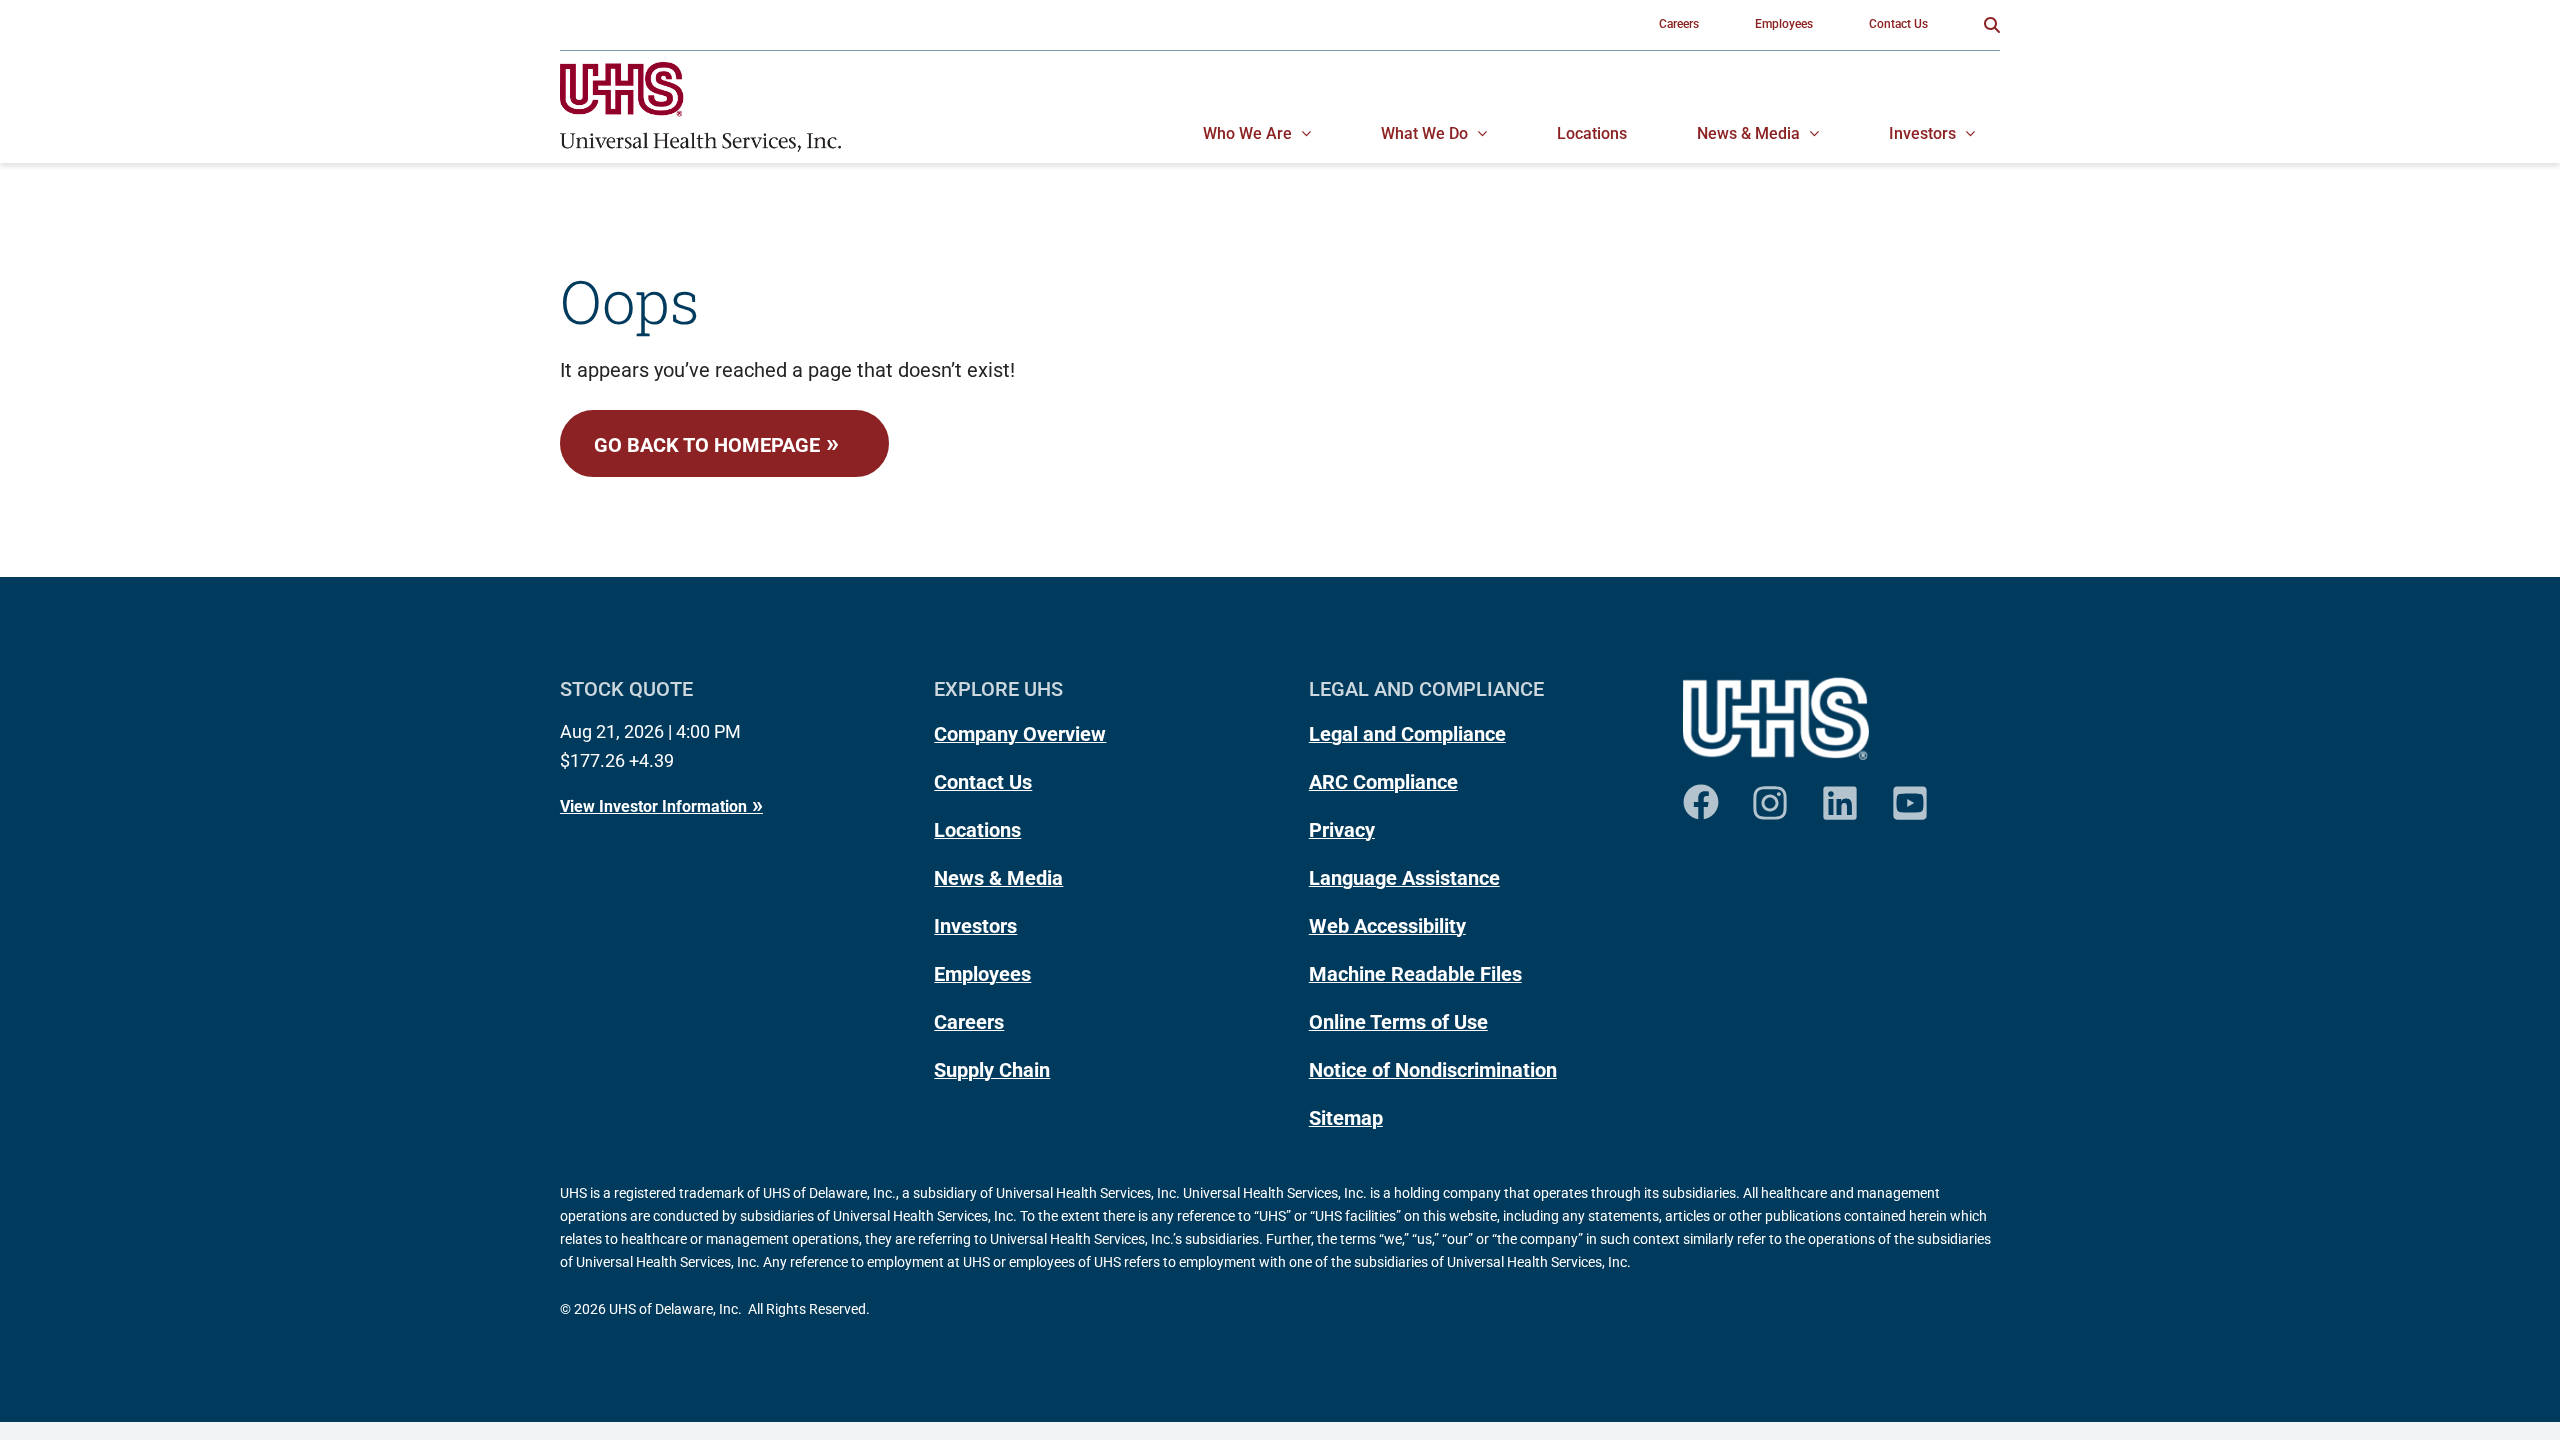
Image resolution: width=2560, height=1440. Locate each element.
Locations (977, 830)
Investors (975, 926)
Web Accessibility (1387, 926)
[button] (1992, 25)
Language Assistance (1404, 878)
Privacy (1342, 830)
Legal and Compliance (1407, 734)
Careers (969, 1022)
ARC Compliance (1383, 782)
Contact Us (983, 782)
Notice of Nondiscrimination (1433, 1070)
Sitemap (1346, 1118)
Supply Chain (992, 1070)
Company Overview (1020, 734)
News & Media (998, 878)
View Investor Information (653, 806)
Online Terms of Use (1398, 1022)
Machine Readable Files (1415, 974)
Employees (982, 974)
